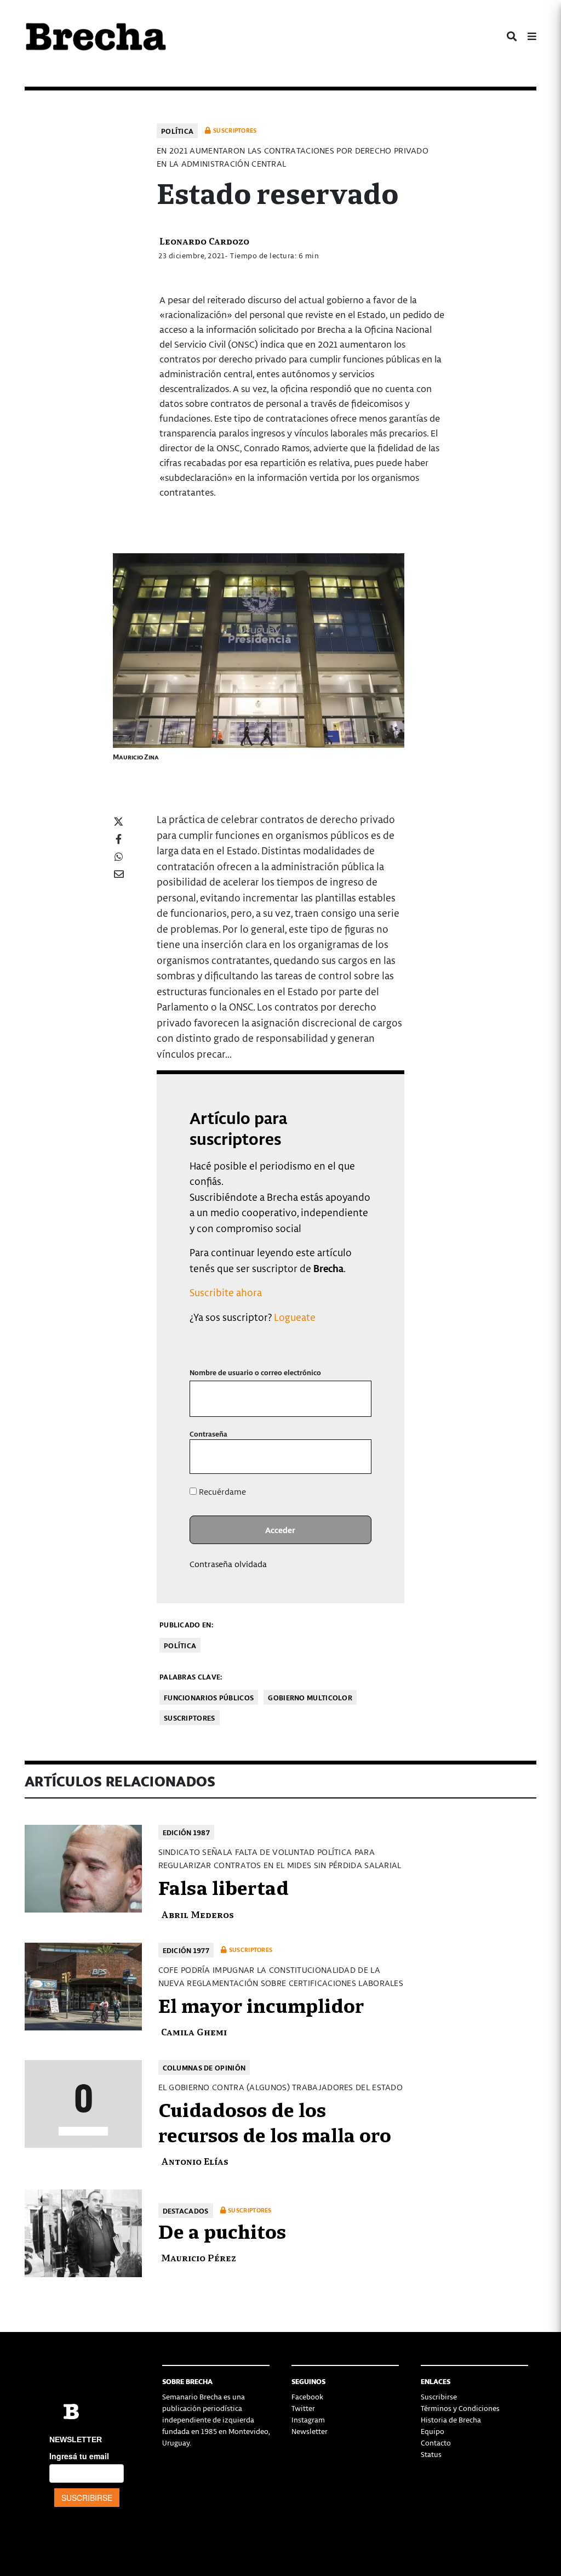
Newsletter (310, 2431)
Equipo (433, 2431)
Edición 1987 (187, 1832)
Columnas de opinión (204, 2067)
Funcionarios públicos (209, 1697)
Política (177, 131)
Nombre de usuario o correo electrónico (255, 1372)
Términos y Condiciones (460, 2408)
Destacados (186, 2211)
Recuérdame (221, 1491)
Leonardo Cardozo (204, 240)
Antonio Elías (195, 2161)
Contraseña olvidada (228, 1564)
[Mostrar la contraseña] (355, 1457)
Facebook (307, 2396)
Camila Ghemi (194, 2031)
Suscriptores (190, 1718)
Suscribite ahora (226, 1292)
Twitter (303, 2408)
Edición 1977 (186, 1950)
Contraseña (208, 1434)
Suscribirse (439, 2396)
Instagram (308, 2419)
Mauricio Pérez (199, 2257)
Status (431, 2454)
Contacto (436, 2442)
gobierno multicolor (310, 1697)
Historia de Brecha (451, 2419)
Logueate (295, 1317)
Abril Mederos (198, 1914)
